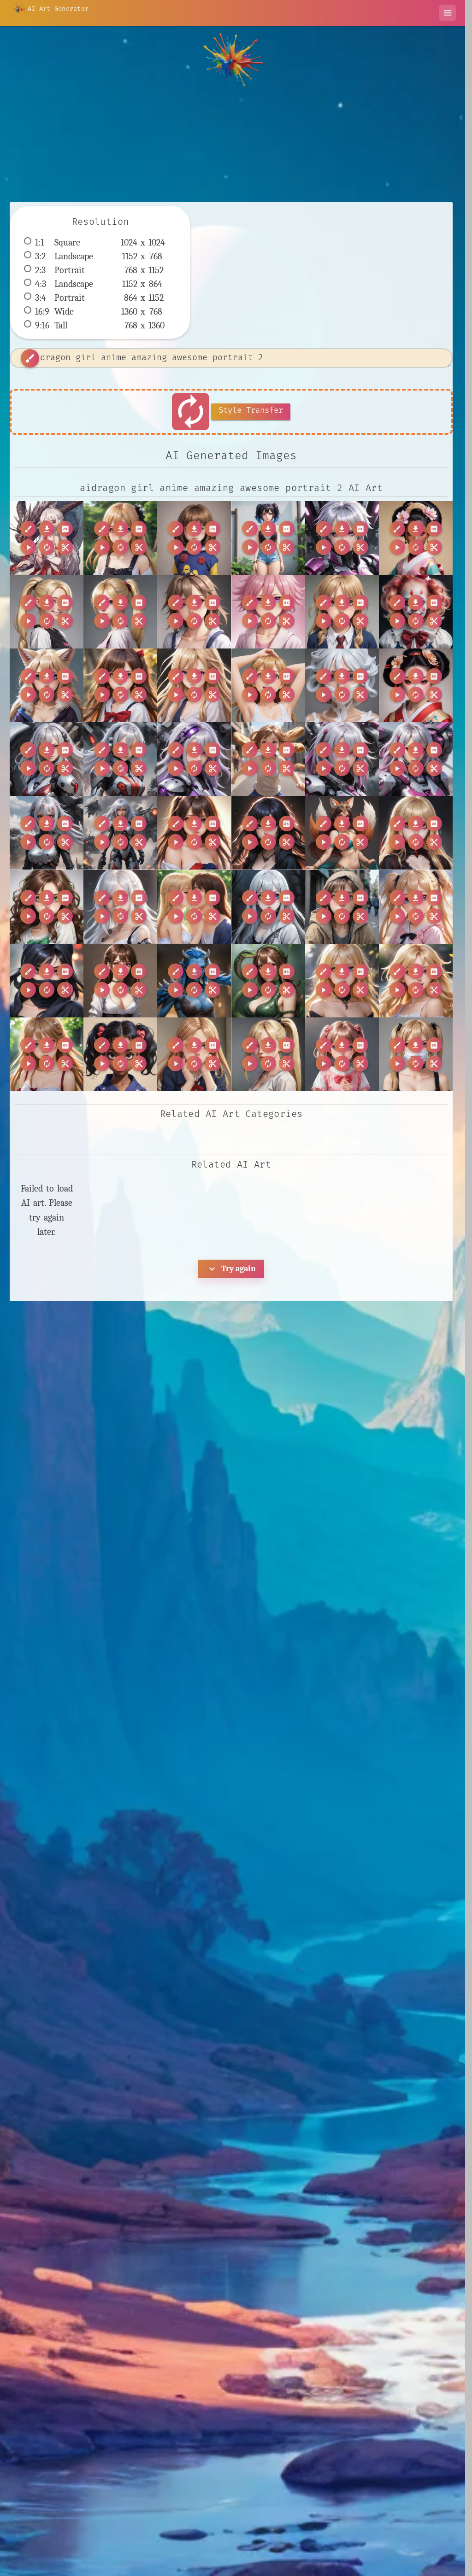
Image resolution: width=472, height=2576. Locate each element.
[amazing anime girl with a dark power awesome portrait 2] (268, 833)
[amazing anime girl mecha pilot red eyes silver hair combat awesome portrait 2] (120, 759)
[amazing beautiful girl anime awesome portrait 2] (47, 1054)
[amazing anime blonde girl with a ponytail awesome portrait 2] (120, 612)
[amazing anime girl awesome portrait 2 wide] (194, 685)
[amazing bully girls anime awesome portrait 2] (194, 1054)
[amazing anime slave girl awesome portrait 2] (120, 981)
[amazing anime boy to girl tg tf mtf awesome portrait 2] (194, 612)
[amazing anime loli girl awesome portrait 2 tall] (416, 907)
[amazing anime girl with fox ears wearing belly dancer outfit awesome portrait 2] (342, 833)
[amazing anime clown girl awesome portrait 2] (416, 612)
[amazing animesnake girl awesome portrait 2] (268, 981)
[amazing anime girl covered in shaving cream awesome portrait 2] (342, 685)
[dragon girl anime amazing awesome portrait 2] (47, 538)
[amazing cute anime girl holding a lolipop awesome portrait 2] (342, 1054)
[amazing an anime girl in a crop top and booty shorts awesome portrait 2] (268, 538)
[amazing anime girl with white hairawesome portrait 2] (120, 907)
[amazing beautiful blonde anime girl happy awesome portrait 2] (416, 981)
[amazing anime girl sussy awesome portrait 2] (194, 833)
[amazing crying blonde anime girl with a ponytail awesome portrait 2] (268, 1054)
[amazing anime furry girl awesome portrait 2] (47, 685)
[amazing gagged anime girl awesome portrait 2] (416, 1054)
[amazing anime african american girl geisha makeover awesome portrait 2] (416, 538)
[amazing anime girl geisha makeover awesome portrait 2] (416, 685)
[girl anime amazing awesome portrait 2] (120, 538)
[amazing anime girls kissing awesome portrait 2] (194, 907)
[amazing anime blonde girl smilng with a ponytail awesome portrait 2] (47, 612)
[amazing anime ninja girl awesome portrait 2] (47, 981)
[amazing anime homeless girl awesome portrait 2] (342, 907)
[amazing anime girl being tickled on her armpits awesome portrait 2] (268, 685)
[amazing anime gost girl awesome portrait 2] (268, 907)
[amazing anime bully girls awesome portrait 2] (342, 612)
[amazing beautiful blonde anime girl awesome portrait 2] (342, 981)
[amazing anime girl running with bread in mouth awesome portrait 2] (268, 759)
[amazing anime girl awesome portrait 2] (120, 685)
